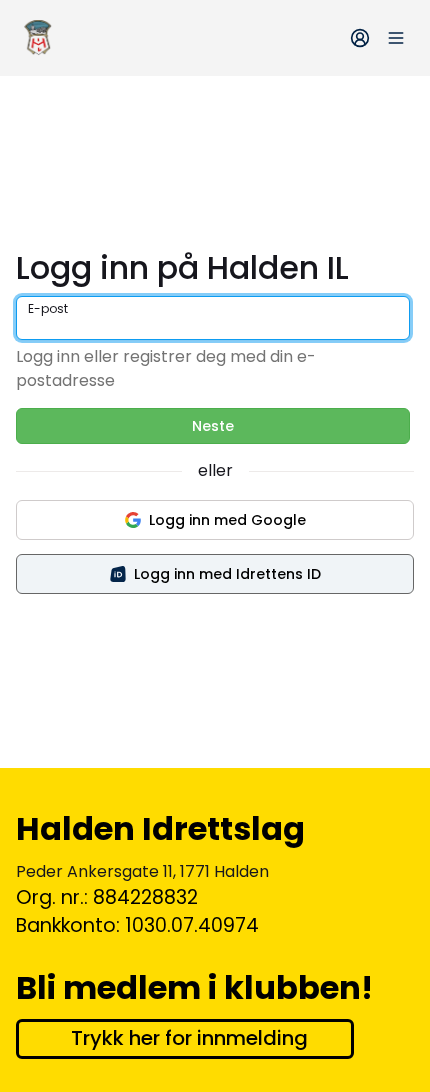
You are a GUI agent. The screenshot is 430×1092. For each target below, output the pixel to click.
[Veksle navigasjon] (396, 38)
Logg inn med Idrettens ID (227, 574)
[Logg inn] (360, 38)
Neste (213, 426)
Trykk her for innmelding (189, 1038)
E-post (48, 308)
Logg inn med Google (227, 520)
